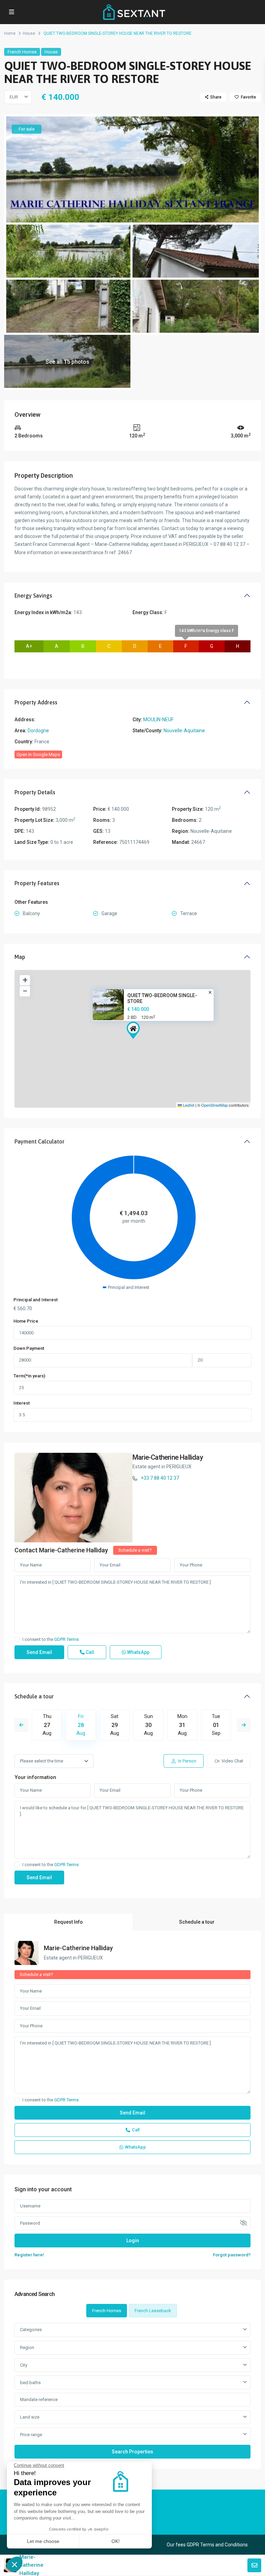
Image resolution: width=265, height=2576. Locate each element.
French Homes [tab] (107, 2311)
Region (27, 2347)
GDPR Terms (66, 1639)
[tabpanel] (132, 2391)
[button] (133, 1030)
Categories (31, 2330)
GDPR (193, 2545)
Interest (22, 1403)
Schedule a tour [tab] (197, 1922)
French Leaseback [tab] (153, 2311)
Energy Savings (33, 596)
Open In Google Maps (38, 754)
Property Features (37, 883)
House (29, 33)
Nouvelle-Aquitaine (184, 731)
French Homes (22, 52)
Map (20, 957)
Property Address (36, 702)
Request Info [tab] (68, 1922)
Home (10, 33)
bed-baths (30, 2383)
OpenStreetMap (214, 1105)
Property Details (35, 792)
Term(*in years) (29, 1376)
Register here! (29, 2255)
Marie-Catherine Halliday (168, 1457)
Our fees (176, 2545)
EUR (14, 97)
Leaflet (188, 1105)
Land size (30, 2417)
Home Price (26, 1321)
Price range (31, 2435)
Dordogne (38, 731)
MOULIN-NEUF (158, 720)
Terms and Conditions (224, 2545)
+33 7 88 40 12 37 (160, 1478)
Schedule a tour (34, 1696)
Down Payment (29, 1348)
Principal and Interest (36, 1300)
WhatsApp (138, 1652)
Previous (21, 1725)
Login (133, 2241)
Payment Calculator (40, 1141)
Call (89, 1652)
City (24, 2365)
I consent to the (51, 1639)
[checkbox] (17, 1639)
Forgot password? (232, 2255)
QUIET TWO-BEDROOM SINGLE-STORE (162, 998)
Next (244, 1725)
